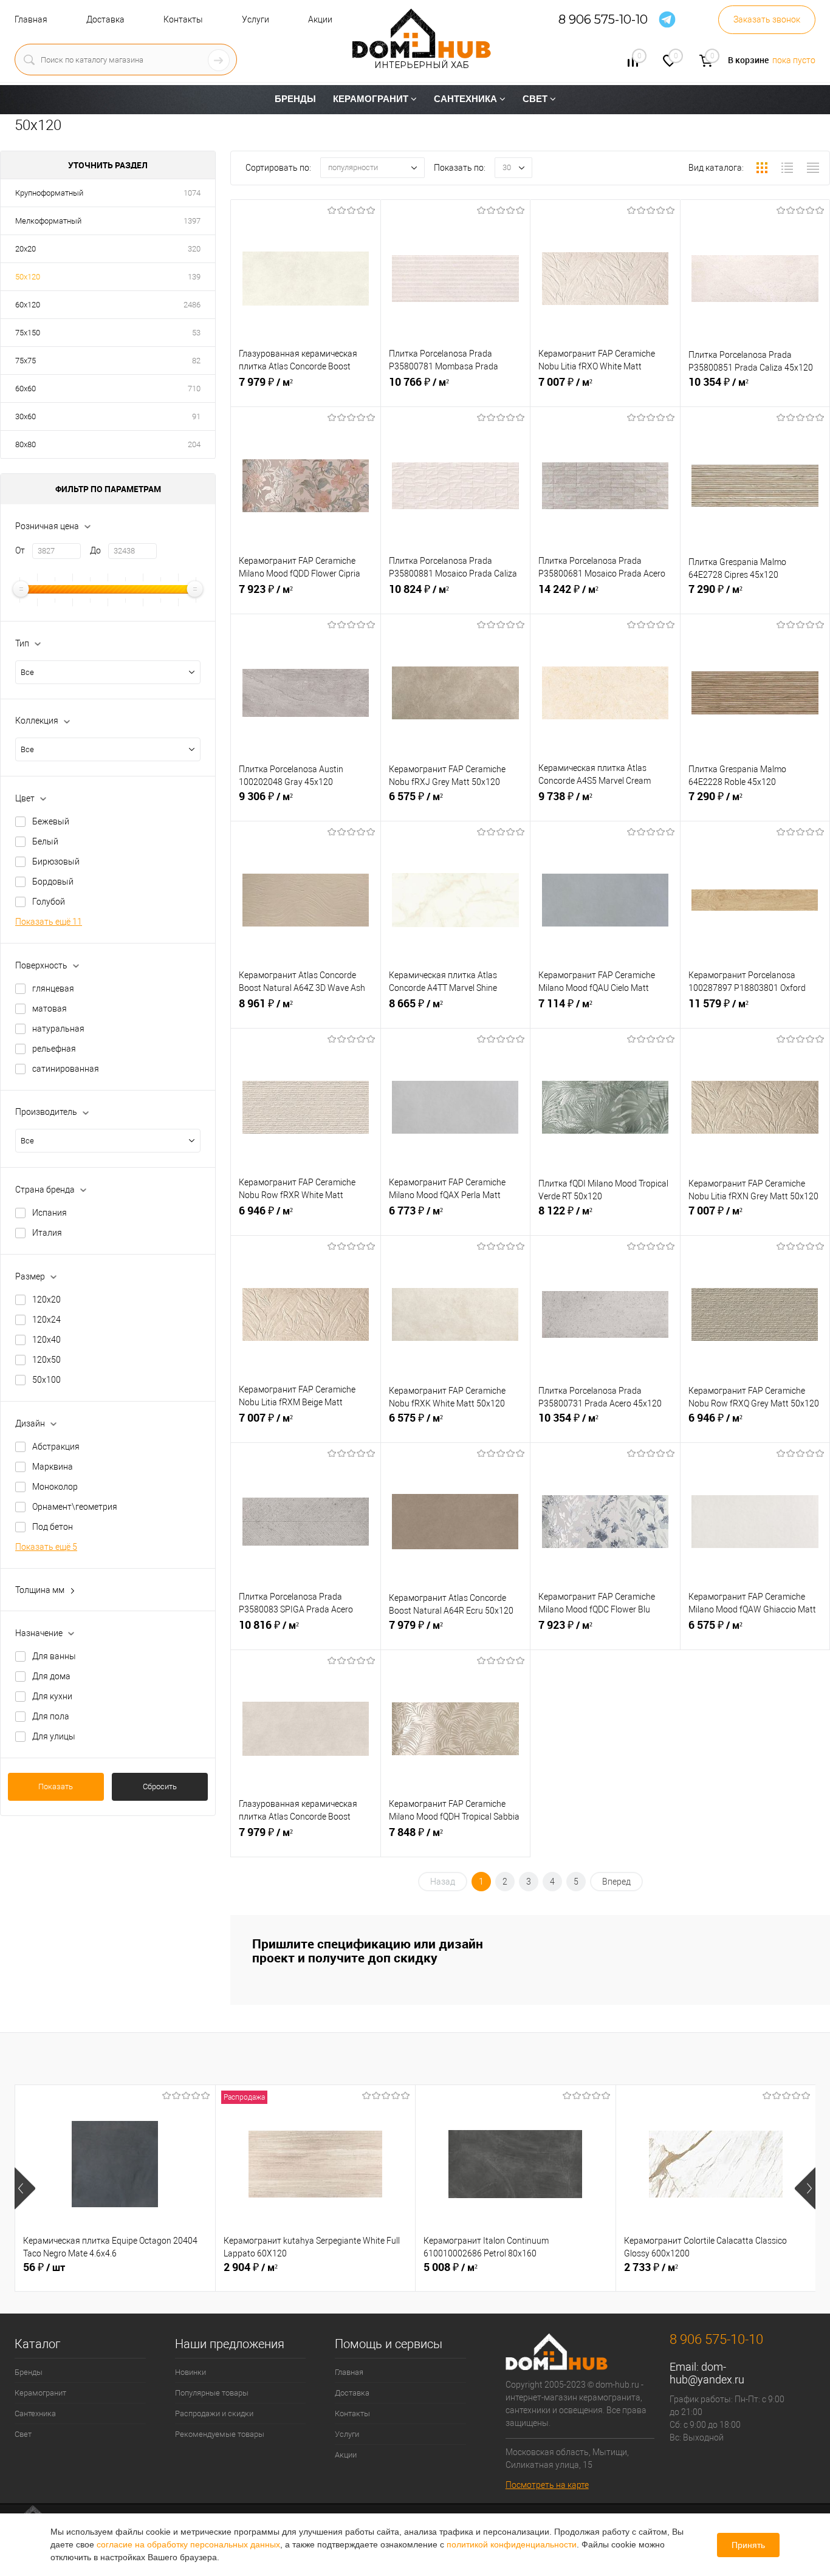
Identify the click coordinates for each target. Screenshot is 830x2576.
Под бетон (53, 1527)
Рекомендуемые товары (220, 2434)
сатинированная (66, 1069)
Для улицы (54, 1736)
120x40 (46, 1340)
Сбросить (160, 1786)
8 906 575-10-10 (603, 20)
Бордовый (53, 882)
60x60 (26, 389)
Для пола (51, 1716)
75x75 (26, 361)
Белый (45, 841)
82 (196, 361)
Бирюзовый (56, 862)
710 (194, 389)
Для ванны (54, 1656)
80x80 (26, 444)
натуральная (58, 1029)
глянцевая (53, 988)
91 (196, 416)
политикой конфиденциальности (512, 2544)
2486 (192, 305)
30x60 (26, 416)
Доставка (105, 19)
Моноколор (55, 1487)
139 (194, 277)
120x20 (46, 1300)
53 (196, 333)
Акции (320, 19)
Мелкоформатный (48, 221)
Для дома (51, 1676)
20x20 (26, 249)
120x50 (46, 1360)
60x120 (28, 305)
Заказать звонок (767, 19)
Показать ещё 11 (49, 922)
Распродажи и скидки (214, 2413)
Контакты (183, 19)
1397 (192, 221)
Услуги (256, 19)
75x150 (28, 333)
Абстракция (56, 1447)
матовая (50, 1009)
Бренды (29, 2372)
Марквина (53, 1467)
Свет (23, 2434)
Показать (56, 1786)
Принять (748, 2545)
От (20, 550)
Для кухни (52, 1696)
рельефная (54, 1049)
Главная (31, 19)
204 (194, 444)
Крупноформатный (49, 193)
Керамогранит (40, 2393)
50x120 (28, 277)
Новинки (190, 2372)
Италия (47, 1233)
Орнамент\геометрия (75, 1507)
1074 (192, 193)
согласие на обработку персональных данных (188, 2544)
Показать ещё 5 (46, 1547)
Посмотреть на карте (547, 2485)
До (95, 550)
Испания (50, 1213)
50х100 (46, 1380)
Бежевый (51, 821)
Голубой (49, 902)
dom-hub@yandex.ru (707, 2373)
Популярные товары (212, 2393)
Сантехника (35, 2413)
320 (194, 249)
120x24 (46, 1320)
